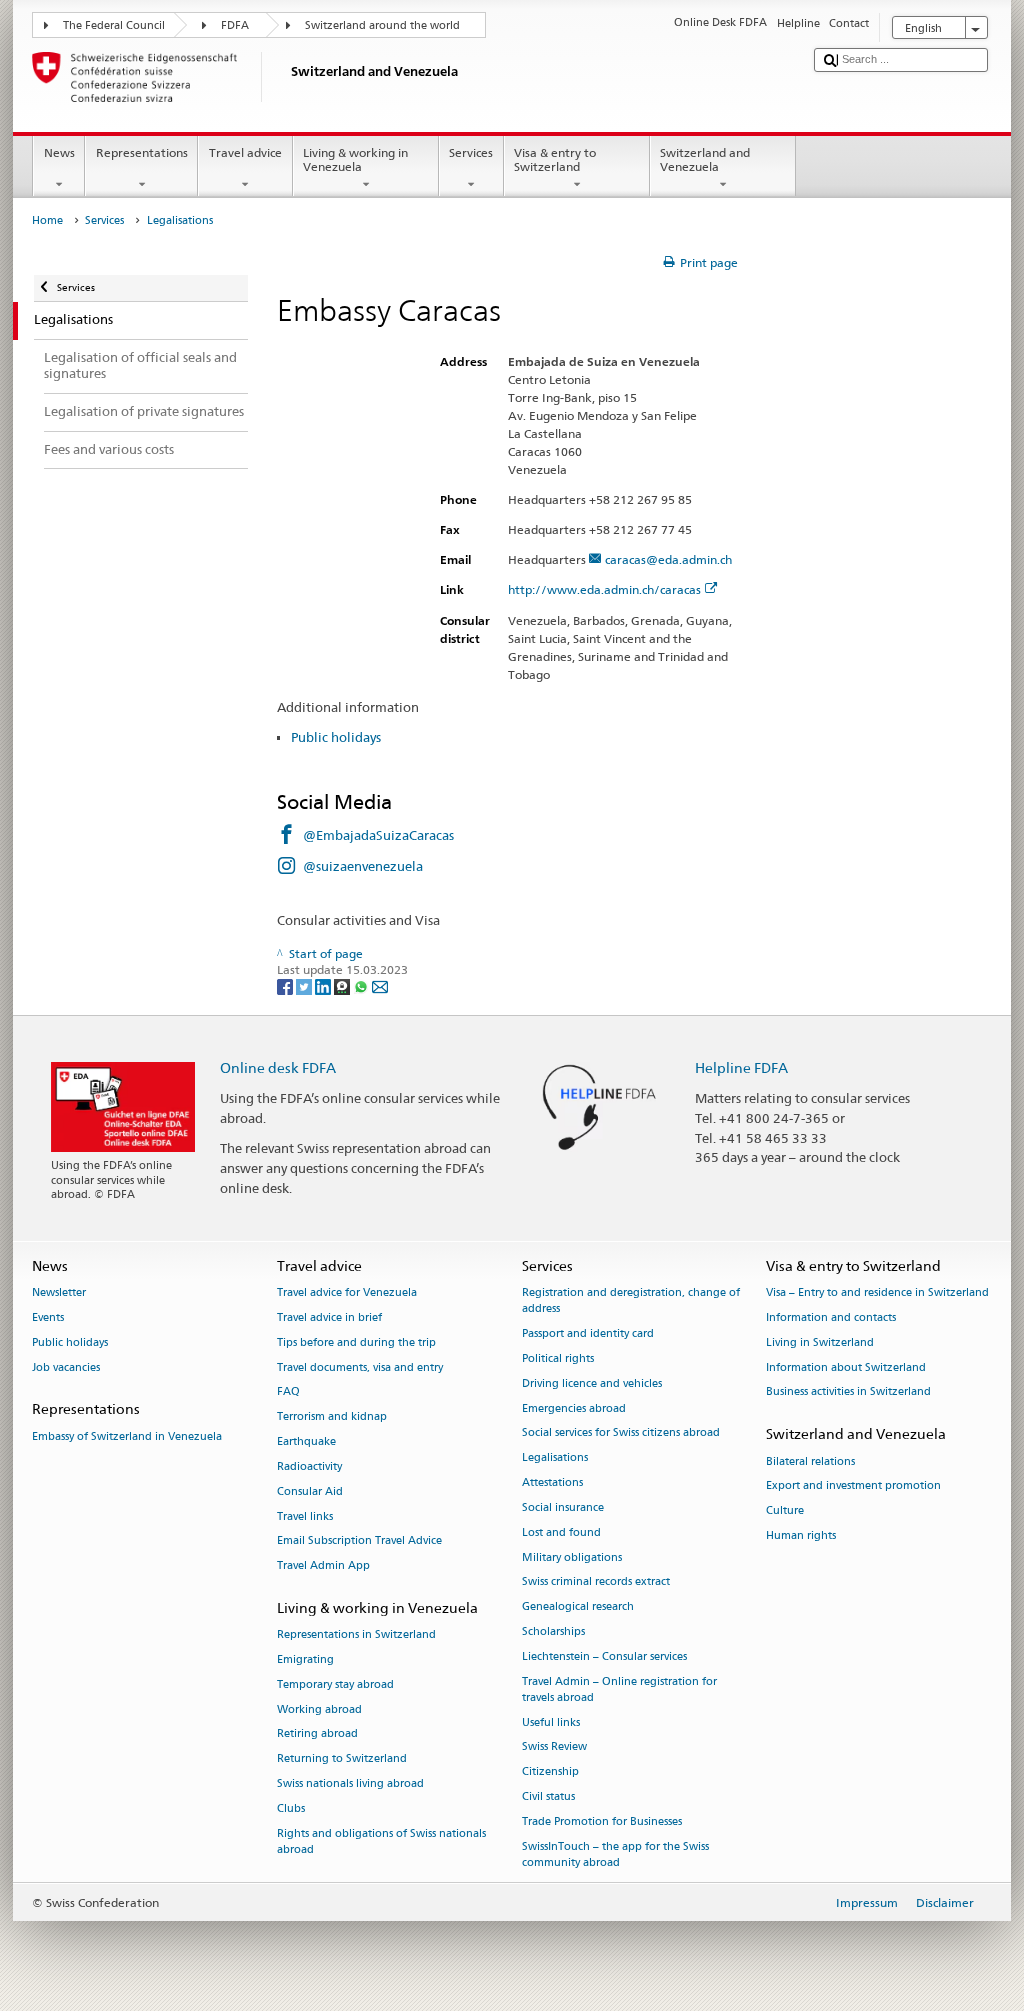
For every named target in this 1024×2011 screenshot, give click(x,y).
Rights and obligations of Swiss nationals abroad (381, 1841)
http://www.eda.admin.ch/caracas (604, 589)
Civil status (548, 1796)
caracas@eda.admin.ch (668, 559)
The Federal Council (114, 25)
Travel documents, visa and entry (360, 1367)
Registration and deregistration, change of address (631, 1301)
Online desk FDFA (278, 1067)
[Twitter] (305, 985)
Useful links (551, 1722)
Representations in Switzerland (356, 1635)
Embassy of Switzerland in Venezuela (127, 1436)
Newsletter (59, 1293)
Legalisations (555, 1458)
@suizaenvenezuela (363, 866)
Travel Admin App (323, 1566)
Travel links (305, 1516)
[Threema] (343, 985)
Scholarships (553, 1631)
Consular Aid (310, 1491)
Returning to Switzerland (342, 1759)
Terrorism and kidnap (332, 1417)
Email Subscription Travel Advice (359, 1541)
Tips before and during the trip (356, 1342)
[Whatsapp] (362, 985)
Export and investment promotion (853, 1486)
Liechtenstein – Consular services (604, 1656)
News (59, 152)
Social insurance (563, 1507)
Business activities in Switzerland (848, 1392)
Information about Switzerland (846, 1367)
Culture (785, 1511)
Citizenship (550, 1772)
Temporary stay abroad (335, 1684)
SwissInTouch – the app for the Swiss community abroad (615, 1854)
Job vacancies (66, 1367)
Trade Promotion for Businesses (602, 1821)
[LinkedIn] (324, 985)
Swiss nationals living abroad (350, 1783)
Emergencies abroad (574, 1408)
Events (48, 1317)
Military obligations (572, 1557)
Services (471, 152)
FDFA (235, 25)
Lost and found (561, 1532)
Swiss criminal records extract (596, 1582)
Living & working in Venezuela (355, 159)
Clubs (291, 1808)
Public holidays (336, 737)
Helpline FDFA (741, 1067)
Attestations (552, 1483)
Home (47, 220)
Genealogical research (578, 1607)
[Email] (380, 985)
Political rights (558, 1358)
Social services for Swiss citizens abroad (621, 1433)
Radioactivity (309, 1466)
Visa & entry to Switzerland (555, 159)
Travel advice (245, 152)
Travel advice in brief (329, 1317)
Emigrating (305, 1659)
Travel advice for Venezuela (347, 1293)
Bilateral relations (810, 1461)
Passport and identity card (588, 1334)
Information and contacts (831, 1317)
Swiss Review (554, 1747)
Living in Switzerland (820, 1342)
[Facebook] (286, 985)
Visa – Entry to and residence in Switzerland (877, 1293)
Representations (142, 152)
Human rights (801, 1535)
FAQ (288, 1392)
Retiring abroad (317, 1734)
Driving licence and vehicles (592, 1383)
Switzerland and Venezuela (705, 159)
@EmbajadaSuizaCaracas (378, 835)
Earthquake (306, 1442)
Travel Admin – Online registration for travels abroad (619, 1689)
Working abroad (319, 1709)
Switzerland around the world (382, 25)
